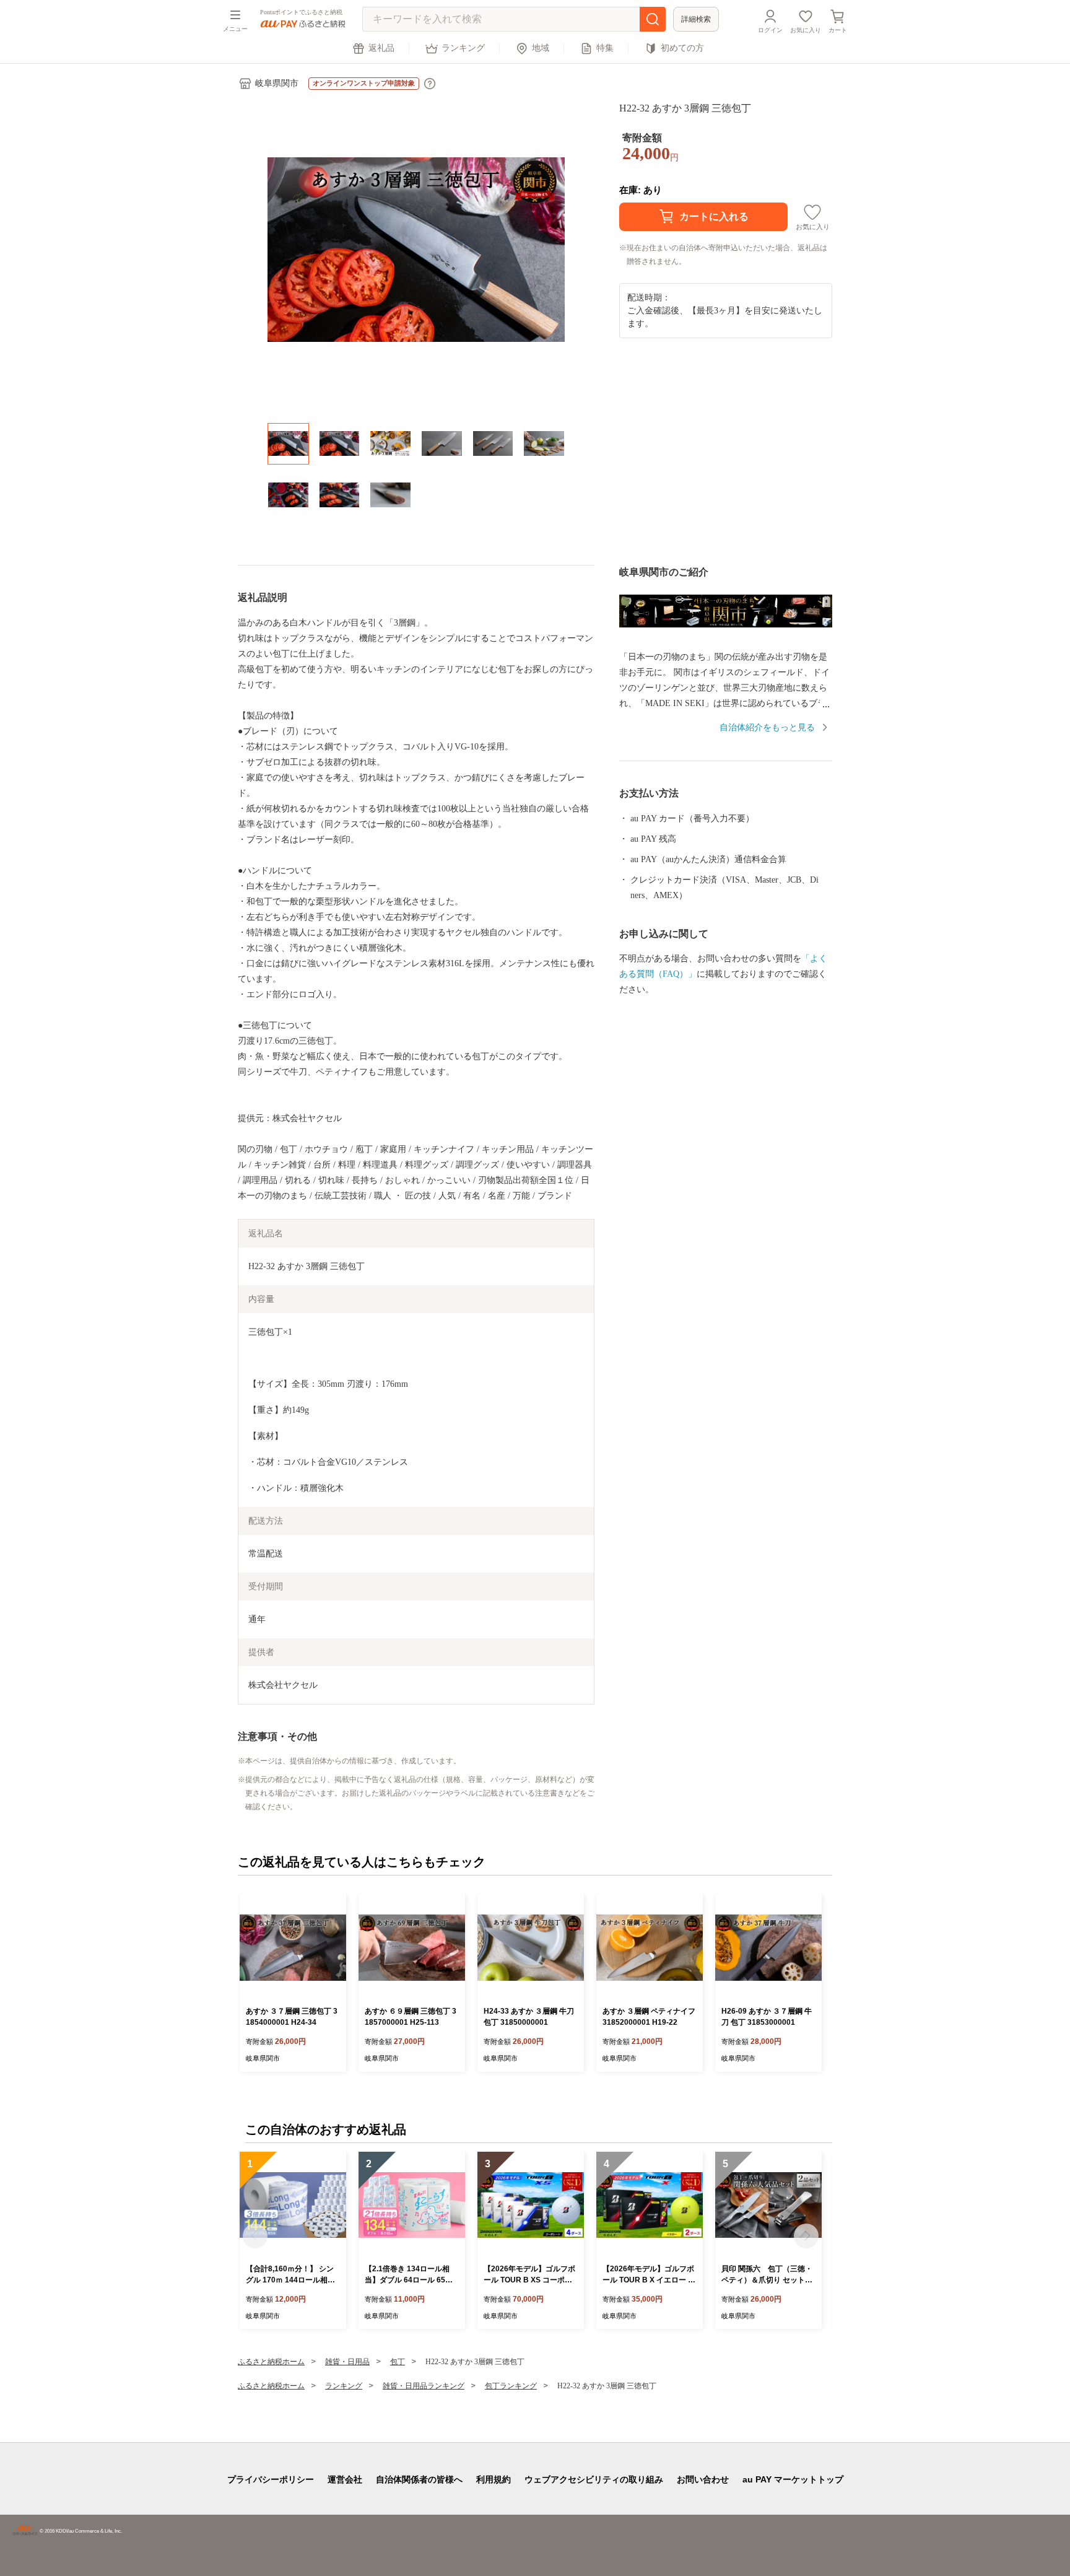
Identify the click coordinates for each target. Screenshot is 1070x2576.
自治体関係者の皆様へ (419, 2479)
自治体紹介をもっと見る (767, 727)
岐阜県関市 (277, 83)
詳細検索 (696, 19)
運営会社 (345, 2479)
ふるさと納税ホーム (271, 2362)
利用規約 (494, 2479)
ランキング (463, 48)
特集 (605, 48)
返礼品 (381, 48)
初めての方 (682, 48)
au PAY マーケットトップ (793, 2479)
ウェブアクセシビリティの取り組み (594, 2479)
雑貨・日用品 (347, 2362)
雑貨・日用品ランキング (424, 2386)
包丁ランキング (511, 2386)
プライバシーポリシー (271, 2479)
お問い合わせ (703, 2479)
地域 (541, 48)
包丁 (398, 2362)
